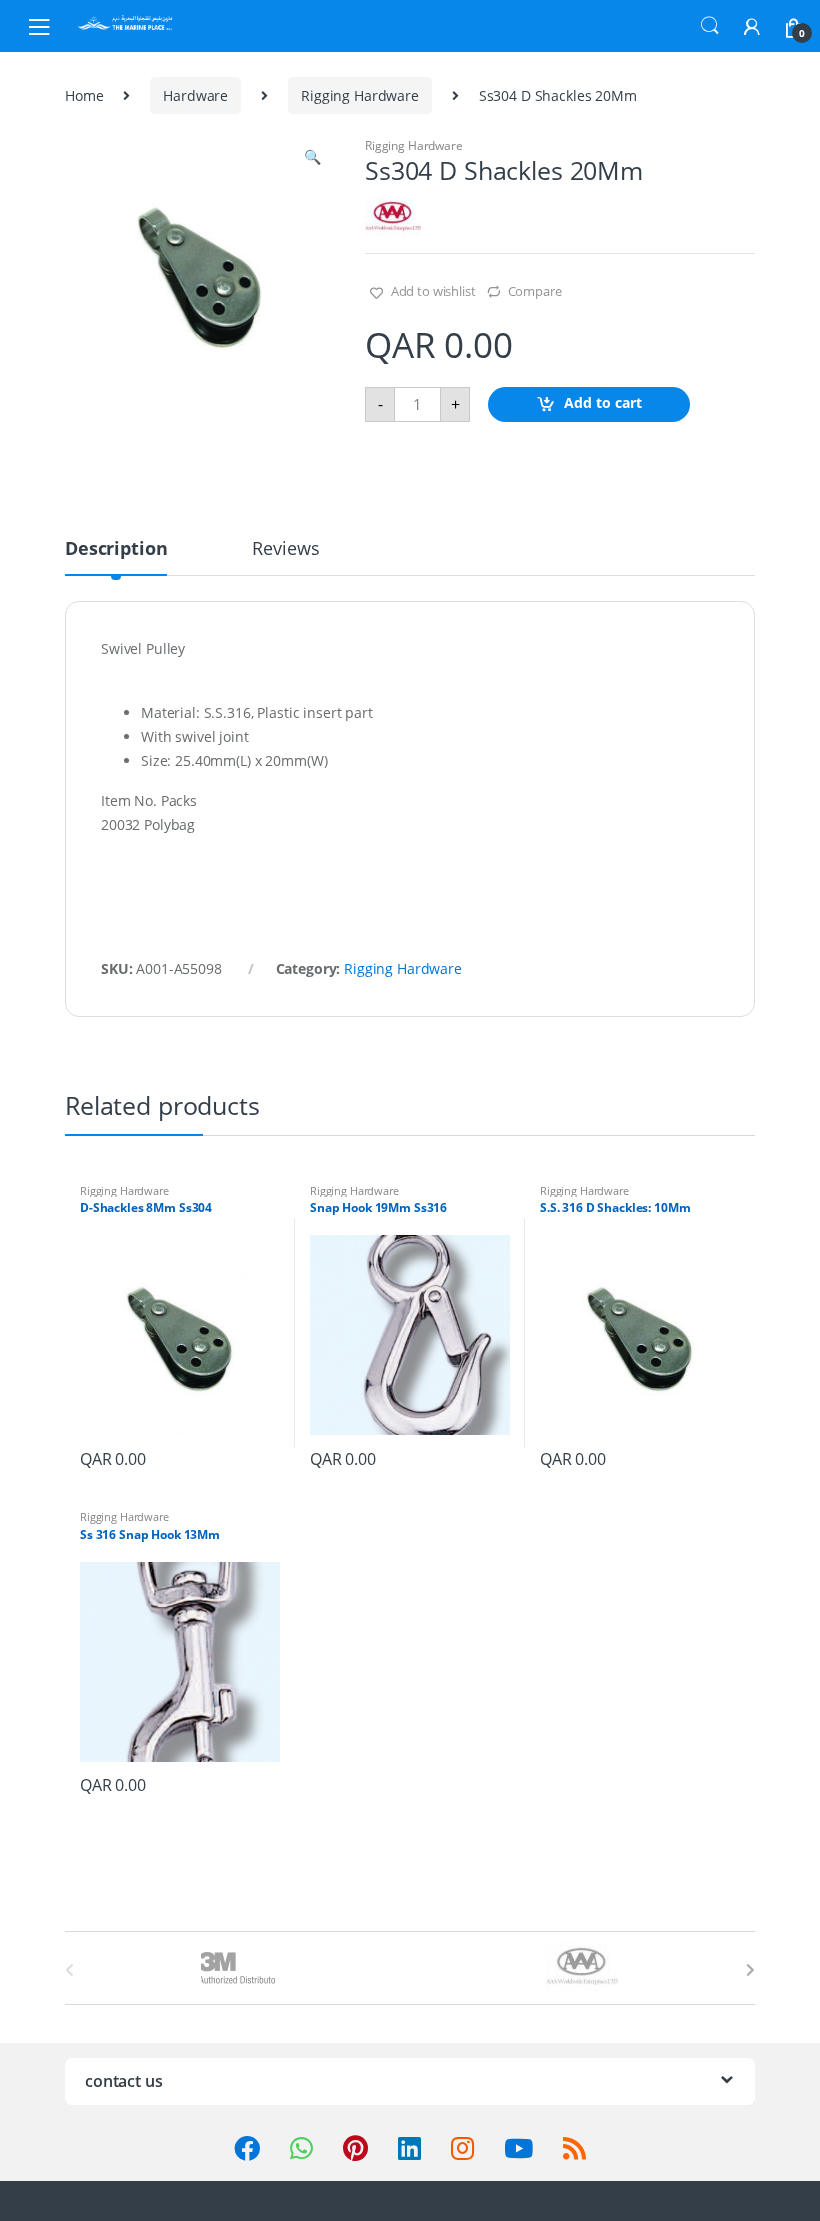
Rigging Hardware (360, 95)
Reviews (285, 549)
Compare (535, 291)
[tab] (116, 557)
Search (710, 26)
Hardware (195, 95)
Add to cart (603, 402)
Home (84, 95)
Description (116, 549)
